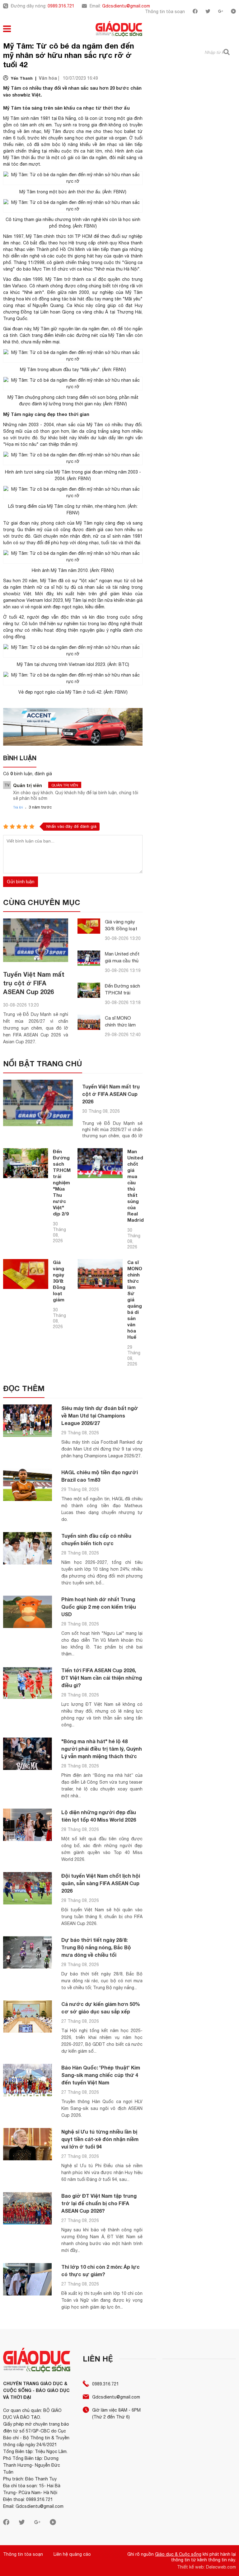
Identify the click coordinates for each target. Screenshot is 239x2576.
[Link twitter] (208, 12)
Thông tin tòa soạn (165, 12)
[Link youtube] (233, 12)
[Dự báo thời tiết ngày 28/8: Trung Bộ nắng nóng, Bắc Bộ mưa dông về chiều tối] (28, 1953)
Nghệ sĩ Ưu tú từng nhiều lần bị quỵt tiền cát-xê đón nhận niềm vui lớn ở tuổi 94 (100, 2139)
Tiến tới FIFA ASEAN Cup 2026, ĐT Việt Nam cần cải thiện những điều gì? (102, 1678)
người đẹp (38, 617)
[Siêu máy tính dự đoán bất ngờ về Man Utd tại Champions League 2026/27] (28, 1421)
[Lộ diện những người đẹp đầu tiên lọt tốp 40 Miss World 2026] (28, 1825)
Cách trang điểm (37, 335)
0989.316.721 (61, 6)
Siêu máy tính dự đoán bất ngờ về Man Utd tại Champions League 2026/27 (100, 1415)
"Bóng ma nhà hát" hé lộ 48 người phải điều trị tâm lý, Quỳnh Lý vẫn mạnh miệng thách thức (102, 1749)
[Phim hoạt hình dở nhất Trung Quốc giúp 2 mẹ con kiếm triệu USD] (28, 1612)
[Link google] (221, 12)
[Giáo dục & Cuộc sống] (119, 30)
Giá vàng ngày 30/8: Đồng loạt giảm (121, 929)
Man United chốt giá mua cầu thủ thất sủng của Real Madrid (136, 1186)
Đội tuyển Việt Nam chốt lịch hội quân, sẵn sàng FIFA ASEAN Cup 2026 (101, 1883)
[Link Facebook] (195, 12)
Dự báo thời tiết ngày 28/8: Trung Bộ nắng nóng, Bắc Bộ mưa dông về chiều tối (96, 1947)
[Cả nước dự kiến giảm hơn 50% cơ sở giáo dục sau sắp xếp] (28, 2017)
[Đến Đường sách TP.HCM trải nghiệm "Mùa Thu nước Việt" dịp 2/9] (89, 990)
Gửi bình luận (21, 882)
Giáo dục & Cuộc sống (178, 2554)
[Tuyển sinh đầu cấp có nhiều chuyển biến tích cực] (28, 1548)
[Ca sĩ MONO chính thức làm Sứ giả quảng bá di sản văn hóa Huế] (89, 1022)
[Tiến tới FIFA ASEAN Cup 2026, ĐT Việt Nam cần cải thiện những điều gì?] (28, 1683)
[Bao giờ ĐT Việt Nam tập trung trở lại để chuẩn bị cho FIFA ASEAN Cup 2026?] (28, 2208)
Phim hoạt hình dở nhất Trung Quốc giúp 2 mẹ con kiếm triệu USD (99, 1607)
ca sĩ (91, 279)
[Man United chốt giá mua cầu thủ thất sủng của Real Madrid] (89, 958)
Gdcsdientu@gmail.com (126, 6)
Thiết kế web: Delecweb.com (206, 2567)
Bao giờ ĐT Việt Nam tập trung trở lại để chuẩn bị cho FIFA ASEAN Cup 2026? (99, 2203)
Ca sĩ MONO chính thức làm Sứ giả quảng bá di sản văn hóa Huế (135, 1300)
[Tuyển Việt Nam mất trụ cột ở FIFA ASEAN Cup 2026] (36, 940)
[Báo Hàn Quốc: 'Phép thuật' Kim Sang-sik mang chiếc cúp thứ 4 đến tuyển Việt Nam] (28, 2080)
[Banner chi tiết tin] (73, 727)
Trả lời (18, 807)
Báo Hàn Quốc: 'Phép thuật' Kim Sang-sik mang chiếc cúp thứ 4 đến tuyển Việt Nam (101, 2075)
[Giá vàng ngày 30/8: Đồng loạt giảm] (89, 926)
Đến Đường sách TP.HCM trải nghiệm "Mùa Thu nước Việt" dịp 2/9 (62, 1182)
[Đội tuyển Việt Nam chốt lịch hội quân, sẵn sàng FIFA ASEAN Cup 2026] (28, 1888)
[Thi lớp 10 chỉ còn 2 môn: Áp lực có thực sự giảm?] (28, 2279)
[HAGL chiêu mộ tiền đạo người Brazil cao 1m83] (28, 1485)
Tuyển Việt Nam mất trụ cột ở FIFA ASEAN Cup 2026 (34, 983)
